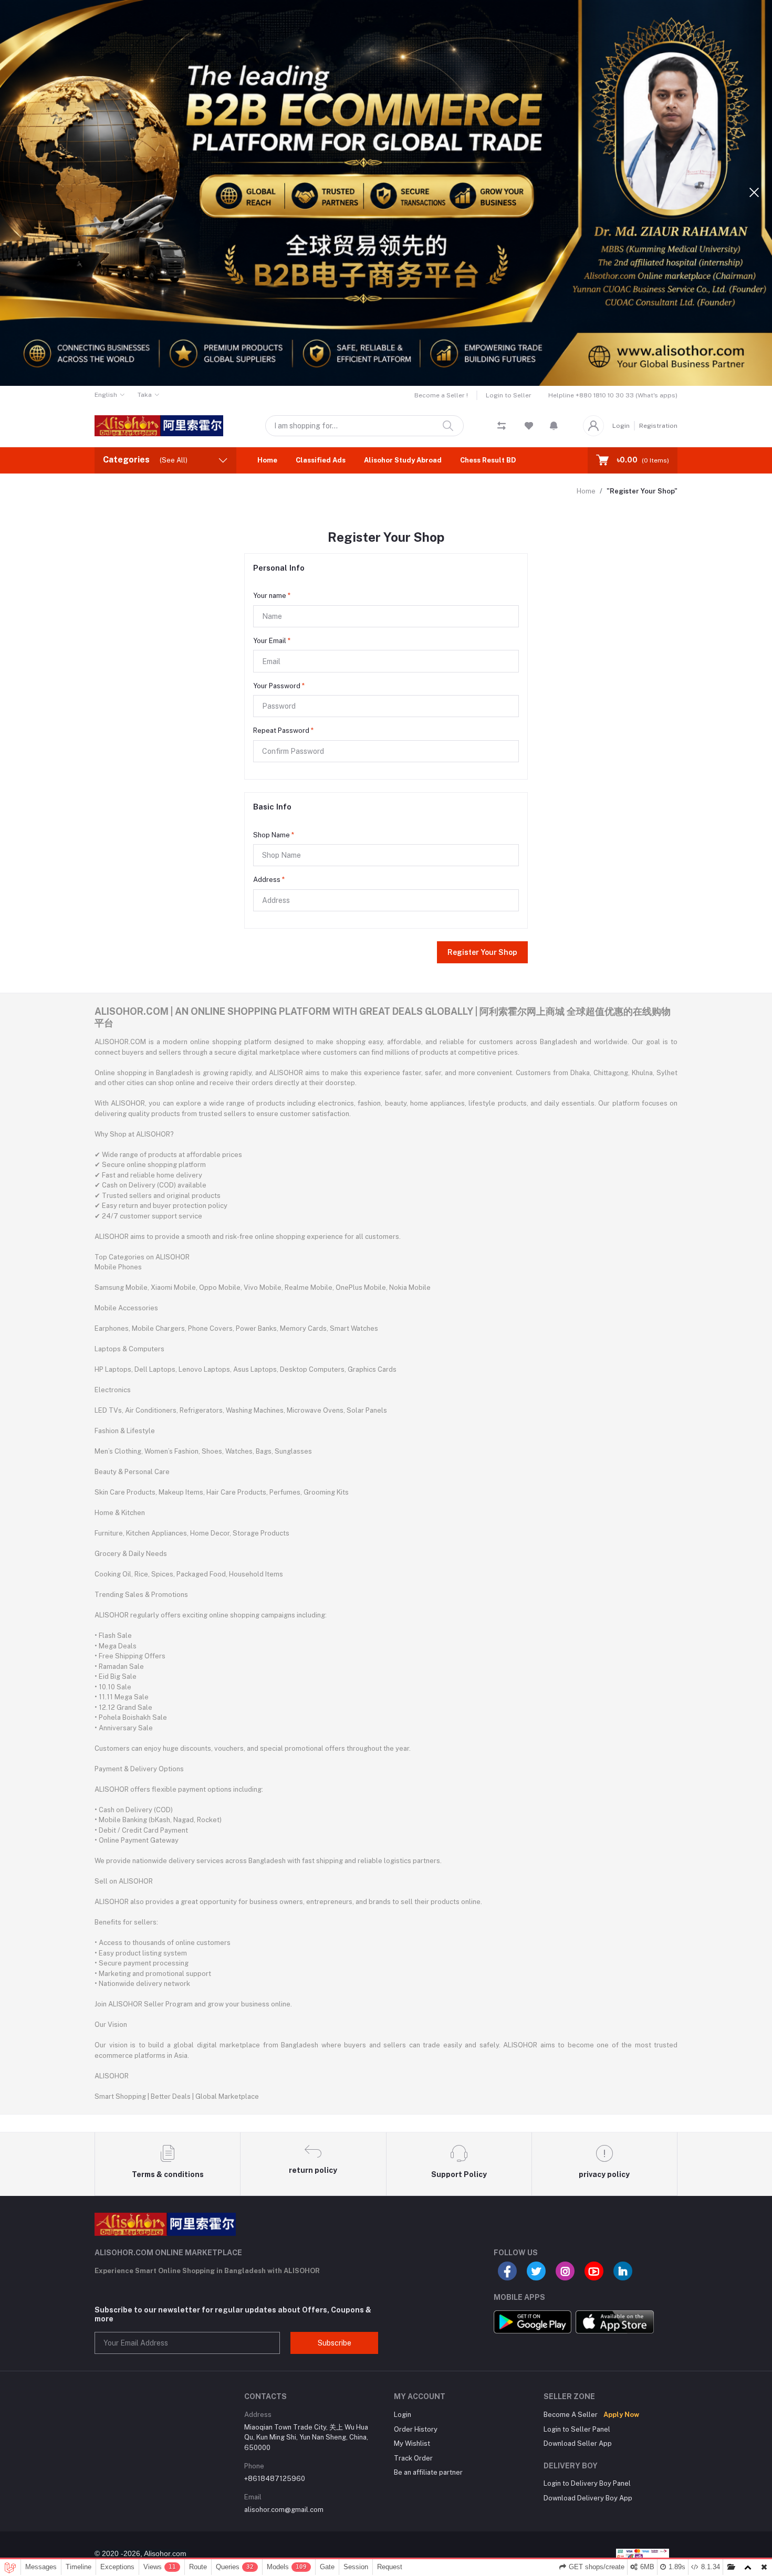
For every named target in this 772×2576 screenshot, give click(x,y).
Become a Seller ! (441, 395)
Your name (272, 596)
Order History (416, 2429)
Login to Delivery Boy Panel (587, 2483)
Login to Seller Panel (577, 2429)
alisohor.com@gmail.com (284, 2510)
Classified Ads (321, 460)
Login (621, 426)
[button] (554, 426)
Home (267, 460)
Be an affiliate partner (428, 2472)
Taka (145, 395)
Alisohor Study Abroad (403, 460)
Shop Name (274, 835)
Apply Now (621, 2415)
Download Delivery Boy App (588, 2498)
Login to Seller (509, 395)
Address (269, 880)
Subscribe (335, 2343)
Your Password (279, 686)
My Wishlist (412, 2443)
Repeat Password (283, 730)
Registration (658, 426)
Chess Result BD (488, 460)
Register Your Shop (482, 952)
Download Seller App (578, 2443)
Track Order (413, 2458)
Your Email (272, 641)
